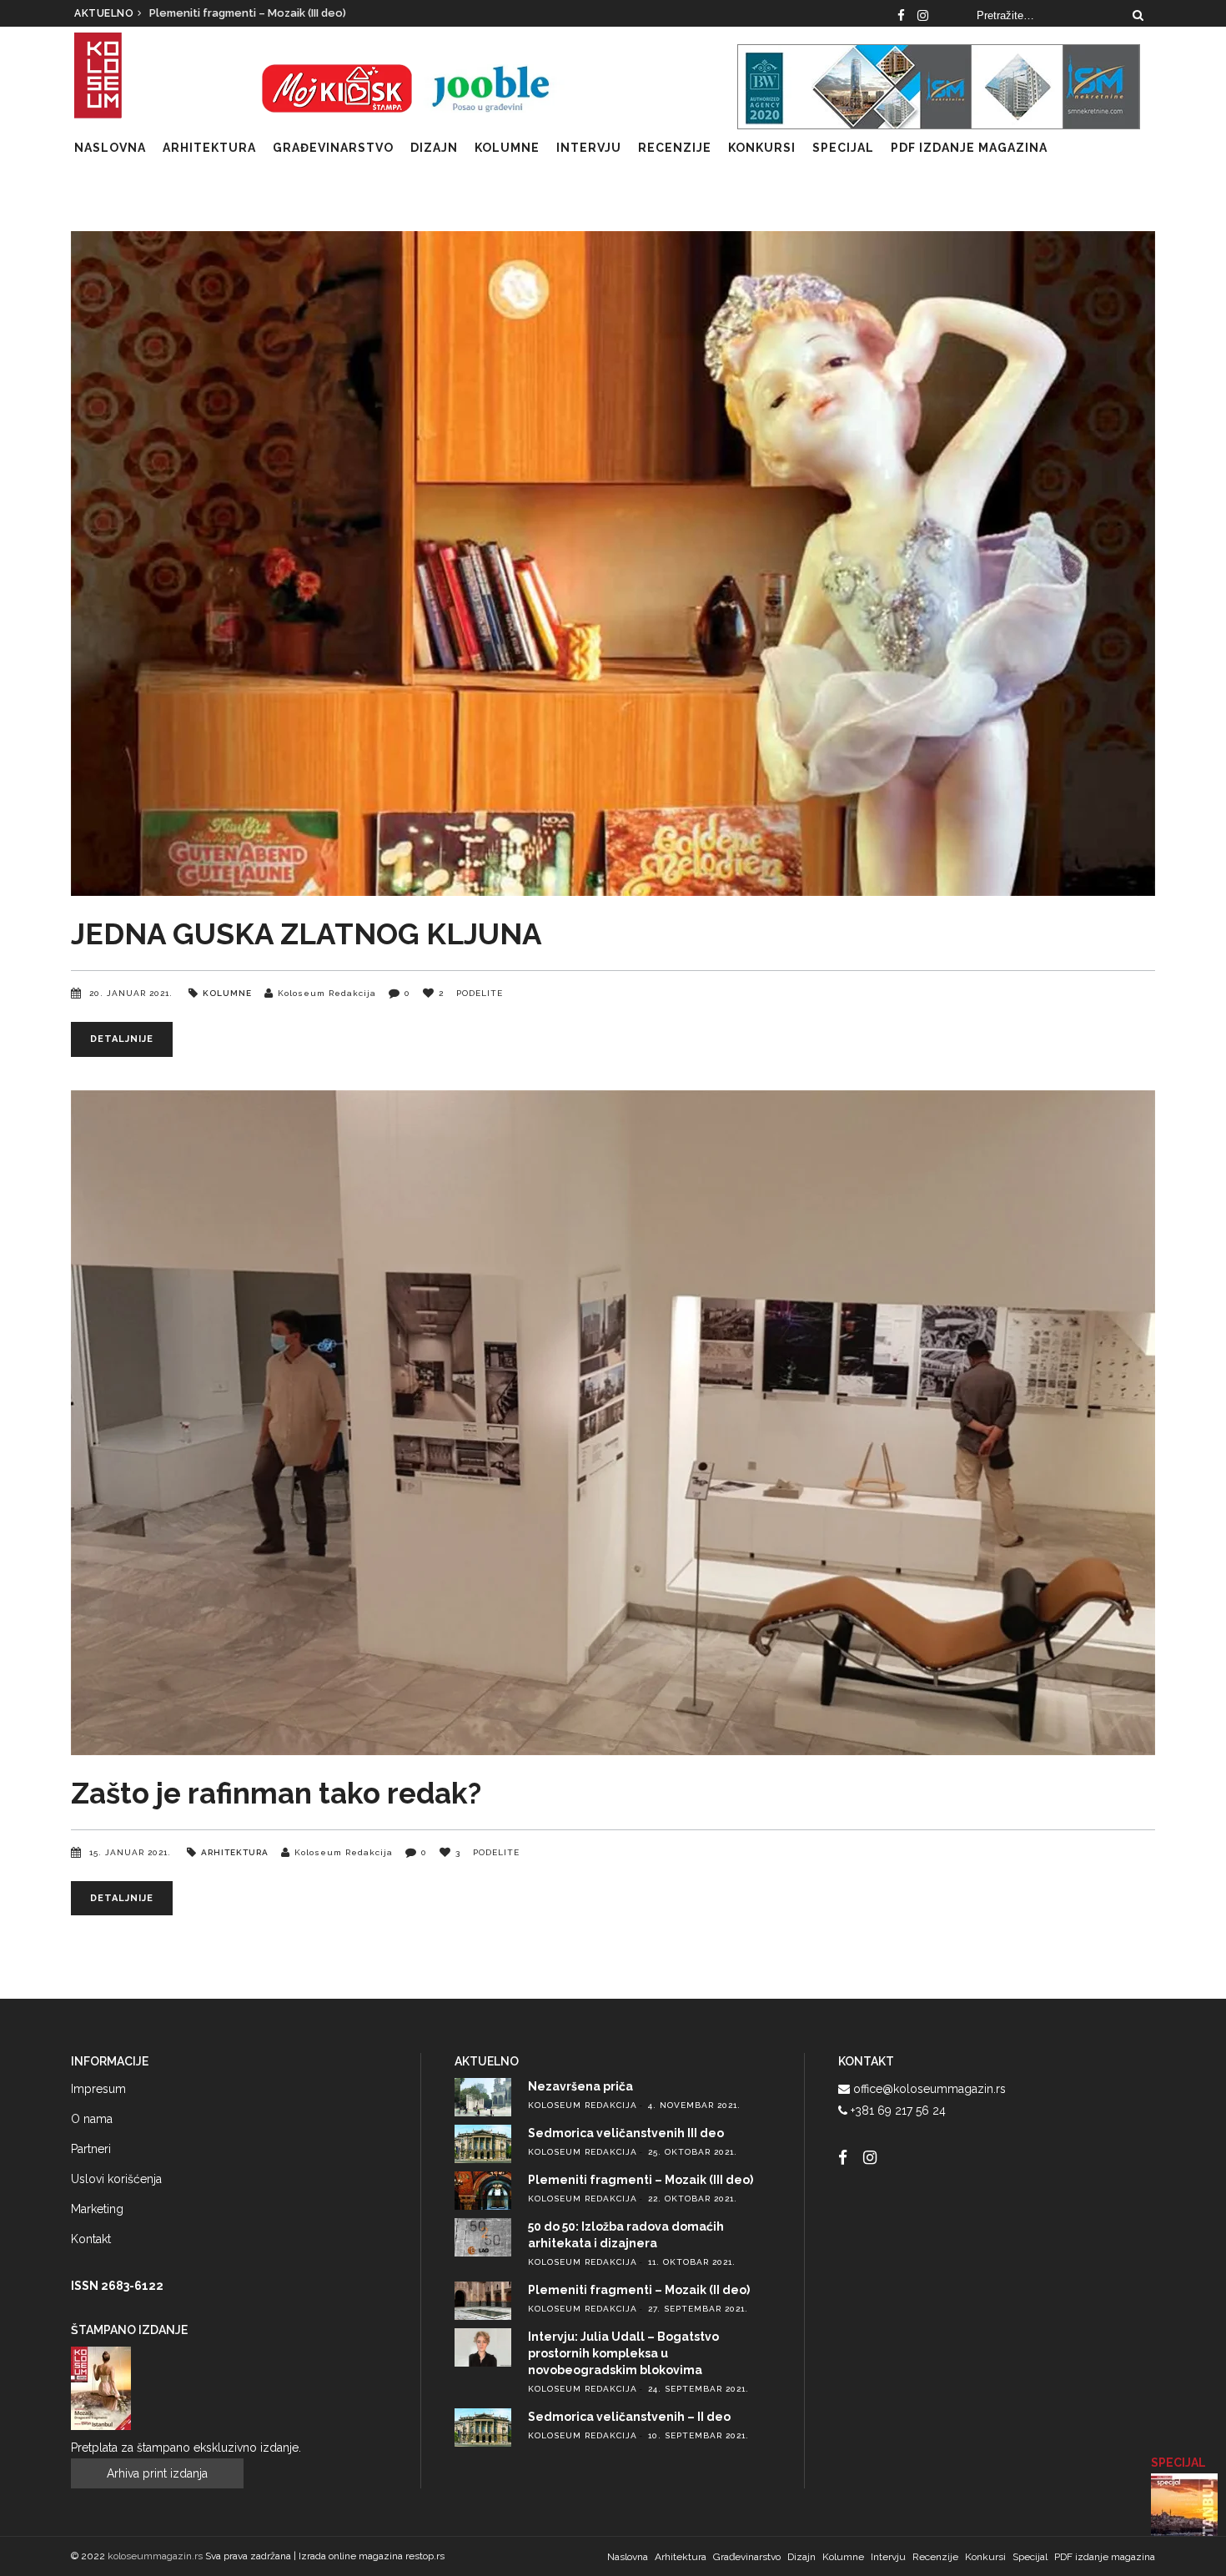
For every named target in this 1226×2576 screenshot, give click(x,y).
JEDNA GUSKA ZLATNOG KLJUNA (306, 934)
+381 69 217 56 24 (898, 2111)
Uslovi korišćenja (116, 2179)
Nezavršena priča (206, 13)
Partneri (91, 2149)
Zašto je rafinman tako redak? (276, 1793)
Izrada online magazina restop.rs (372, 2556)
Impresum (98, 2089)
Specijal (1030, 2557)
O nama (92, 2119)
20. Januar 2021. (133, 993)
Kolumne (227, 993)
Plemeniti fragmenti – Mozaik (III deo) (641, 2180)
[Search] (1138, 15)
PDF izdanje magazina (1105, 2557)
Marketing (97, 2209)
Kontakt (91, 2239)
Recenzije (935, 2557)
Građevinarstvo (747, 2557)
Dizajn (801, 2557)
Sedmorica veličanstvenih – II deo (629, 2417)
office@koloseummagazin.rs (930, 2089)
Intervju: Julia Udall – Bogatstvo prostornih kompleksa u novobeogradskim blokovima (623, 2353)
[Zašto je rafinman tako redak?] (613, 1423)
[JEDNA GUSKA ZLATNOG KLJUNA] (613, 563)
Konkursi (985, 2557)
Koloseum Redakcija (327, 993)
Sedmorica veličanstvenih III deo (626, 2133)
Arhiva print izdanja (157, 2473)
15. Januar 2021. (132, 1852)
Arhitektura (235, 1852)
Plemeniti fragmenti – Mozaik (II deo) (639, 2290)
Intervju (888, 2557)
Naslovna (628, 2557)
